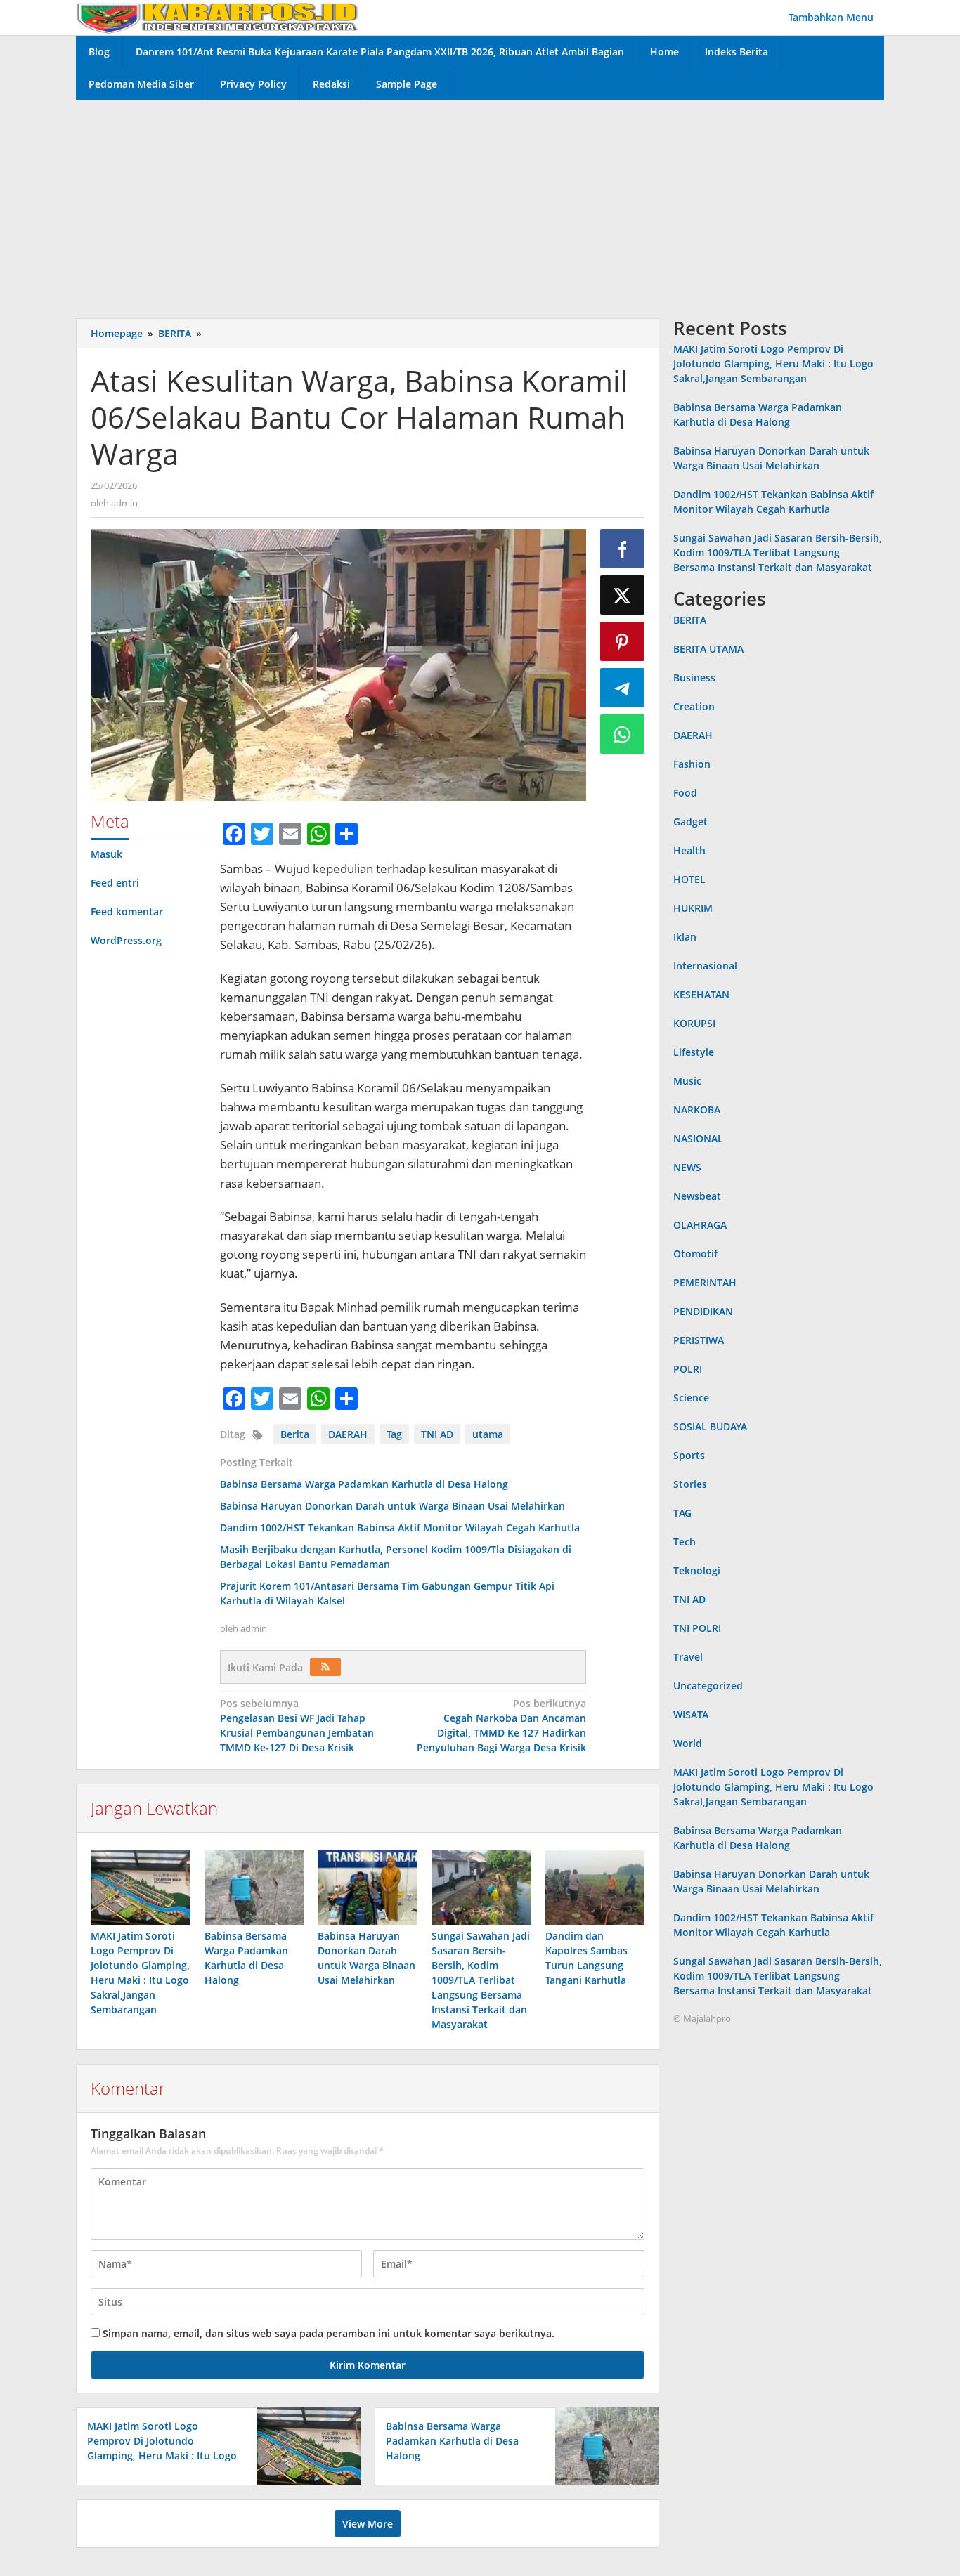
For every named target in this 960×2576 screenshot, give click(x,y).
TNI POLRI (697, 1628)
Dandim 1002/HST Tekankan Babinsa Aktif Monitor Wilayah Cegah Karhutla (400, 1528)
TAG (682, 1513)
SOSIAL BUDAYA (710, 1426)
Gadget (690, 822)
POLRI (688, 1369)
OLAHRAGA (700, 1225)
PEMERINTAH (705, 1282)
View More (368, 2524)
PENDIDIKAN (703, 1311)
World (688, 1743)
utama (488, 1434)
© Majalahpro (702, 2018)
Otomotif (695, 1254)
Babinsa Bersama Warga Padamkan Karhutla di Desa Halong (364, 1484)
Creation (694, 706)
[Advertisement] (480, 206)
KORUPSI (694, 1023)
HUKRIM (693, 908)
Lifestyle (694, 1052)
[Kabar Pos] (217, 17)
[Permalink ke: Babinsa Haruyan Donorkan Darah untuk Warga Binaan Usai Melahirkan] (368, 1888)
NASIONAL (698, 1138)
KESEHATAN (701, 994)
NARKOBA (697, 1110)
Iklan (685, 937)
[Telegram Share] (623, 688)
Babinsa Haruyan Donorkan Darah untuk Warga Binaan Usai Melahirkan (393, 1506)
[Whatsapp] (623, 734)
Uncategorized (708, 1686)
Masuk (106, 854)
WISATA (691, 1714)
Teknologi (697, 1570)
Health (689, 850)
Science (691, 1398)
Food (685, 793)
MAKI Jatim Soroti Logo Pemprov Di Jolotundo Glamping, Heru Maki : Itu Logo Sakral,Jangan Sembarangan (773, 364)
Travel (688, 1657)
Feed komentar (127, 911)
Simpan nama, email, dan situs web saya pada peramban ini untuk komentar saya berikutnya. (329, 2333)
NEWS (687, 1167)
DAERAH (348, 1434)
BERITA (690, 620)
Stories (690, 1484)
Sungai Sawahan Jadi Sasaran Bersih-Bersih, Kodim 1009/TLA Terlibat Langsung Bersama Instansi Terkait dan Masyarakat (481, 1980)
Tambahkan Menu (831, 17)
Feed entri (115, 883)
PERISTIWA (699, 1340)
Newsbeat (697, 1196)
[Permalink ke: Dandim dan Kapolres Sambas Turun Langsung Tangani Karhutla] (595, 1888)
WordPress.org (126, 940)
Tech (685, 1542)
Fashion (692, 764)
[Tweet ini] (623, 595)
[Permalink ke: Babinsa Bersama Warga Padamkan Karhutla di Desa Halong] (254, 1888)
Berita (295, 1434)
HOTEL (689, 879)
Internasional (705, 966)
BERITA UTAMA (708, 649)
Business (694, 678)
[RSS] (325, 1667)
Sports (689, 1455)
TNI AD (437, 1434)
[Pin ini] (623, 641)
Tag (394, 1434)
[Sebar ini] (623, 549)
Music (687, 1081)
